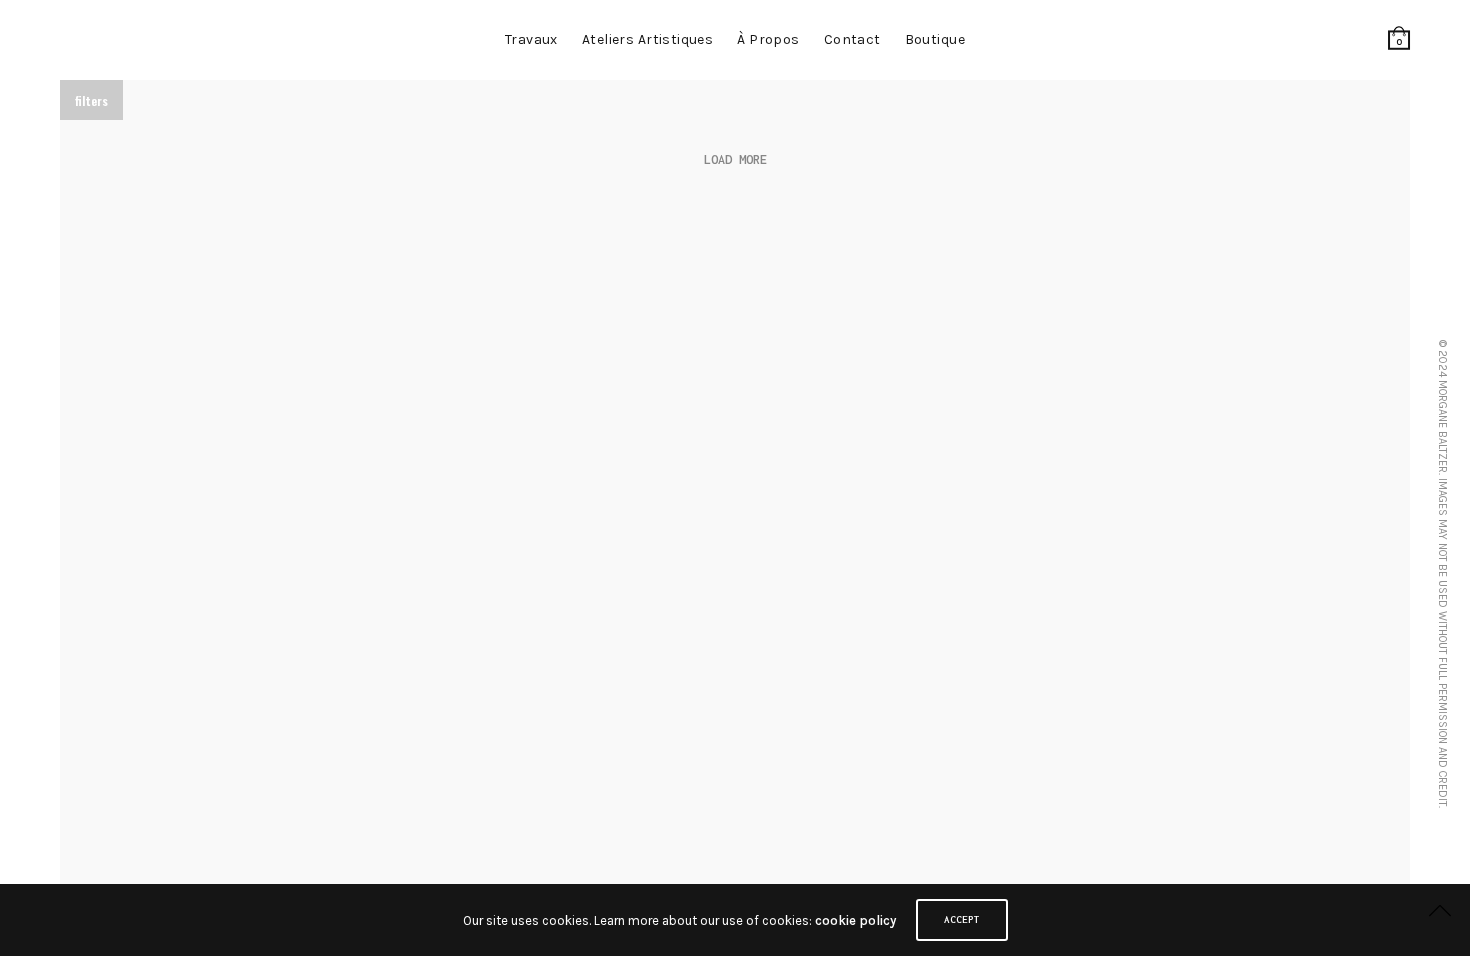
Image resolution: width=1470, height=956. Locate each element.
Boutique (935, 39)
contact (852, 39)
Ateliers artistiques (647, 39)
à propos (768, 39)
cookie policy (855, 920)
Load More (735, 159)
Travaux (531, 39)
